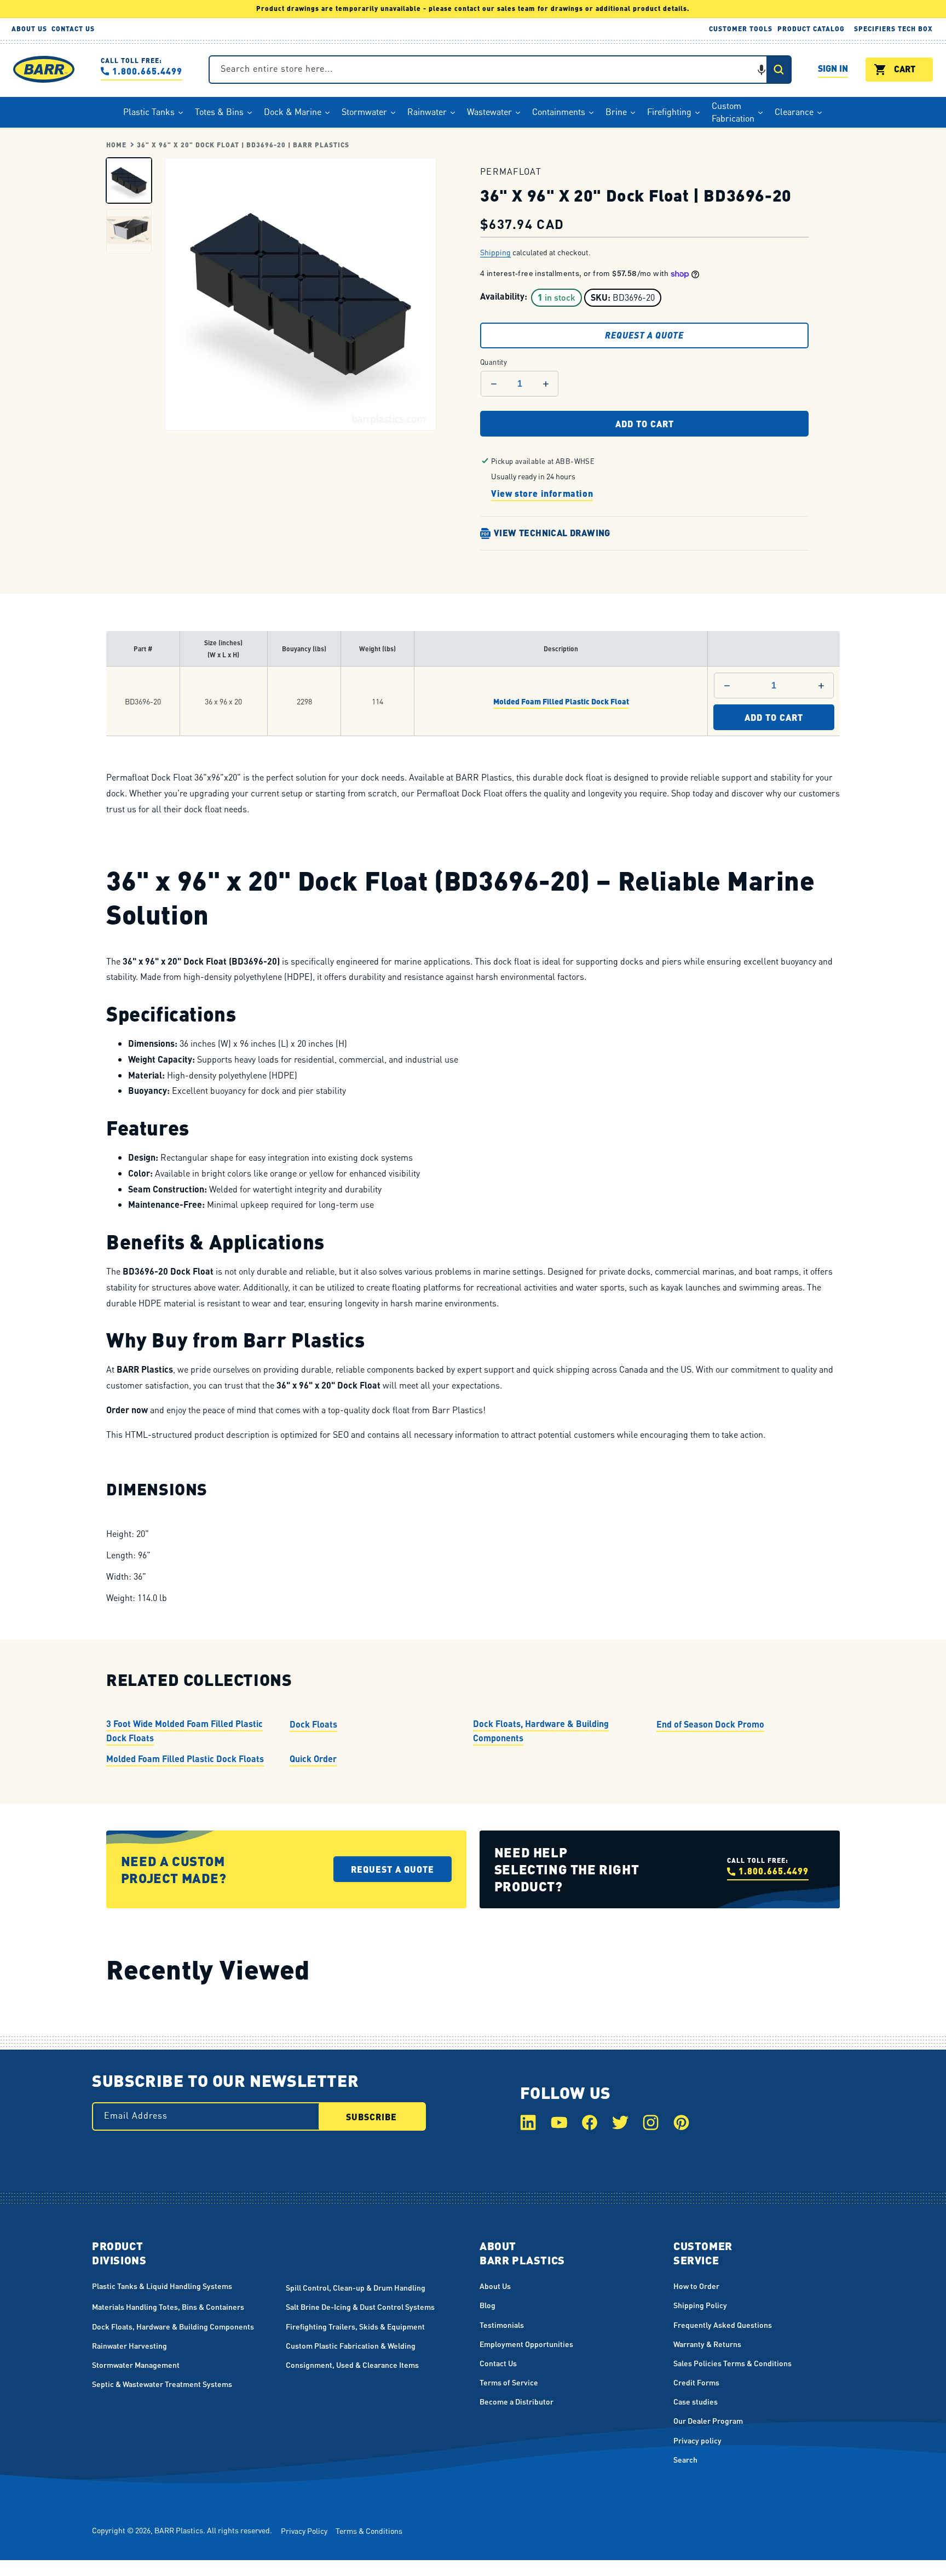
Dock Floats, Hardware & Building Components (541, 1731)
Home (116, 145)
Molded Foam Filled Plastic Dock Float (561, 701)
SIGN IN (833, 70)
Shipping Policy (700, 2305)
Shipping (495, 252)
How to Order (696, 2286)
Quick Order (313, 1759)
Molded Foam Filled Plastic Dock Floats (185, 1759)
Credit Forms (696, 2382)
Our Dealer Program (708, 2420)
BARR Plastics (179, 2530)
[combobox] (500, 70)
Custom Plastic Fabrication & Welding (351, 2345)
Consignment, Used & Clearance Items (352, 2365)
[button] (762, 70)
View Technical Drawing (552, 533)
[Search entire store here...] (778, 70)
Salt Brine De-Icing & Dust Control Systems (360, 2307)
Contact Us (498, 2363)
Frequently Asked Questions (723, 2325)
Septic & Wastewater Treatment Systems (162, 2384)
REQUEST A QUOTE (644, 335)
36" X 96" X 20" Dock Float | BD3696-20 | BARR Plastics (243, 145)
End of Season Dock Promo (710, 1724)
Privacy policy (697, 2440)
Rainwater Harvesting (129, 2345)
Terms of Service (509, 2382)
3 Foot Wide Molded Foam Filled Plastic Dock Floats (184, 1731)
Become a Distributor (517, 2401)
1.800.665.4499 (147, 71)
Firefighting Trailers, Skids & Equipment (355, 2326)
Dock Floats (313, 1724)
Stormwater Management (136, 2365)
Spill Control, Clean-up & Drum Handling (356, 2287)
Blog (488, 2305)
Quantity (494, 361)
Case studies (696, 2401)
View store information (542, 493)
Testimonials (502, 2325)
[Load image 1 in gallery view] (129, 180)
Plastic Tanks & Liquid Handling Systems (162, 2286)
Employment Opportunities (526, 2344)
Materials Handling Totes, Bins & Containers (168, 2307)
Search (685, 2459)
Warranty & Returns (707, 2344)
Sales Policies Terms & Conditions (732, 2363)
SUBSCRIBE (371, 2117)
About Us (495, 2286)
